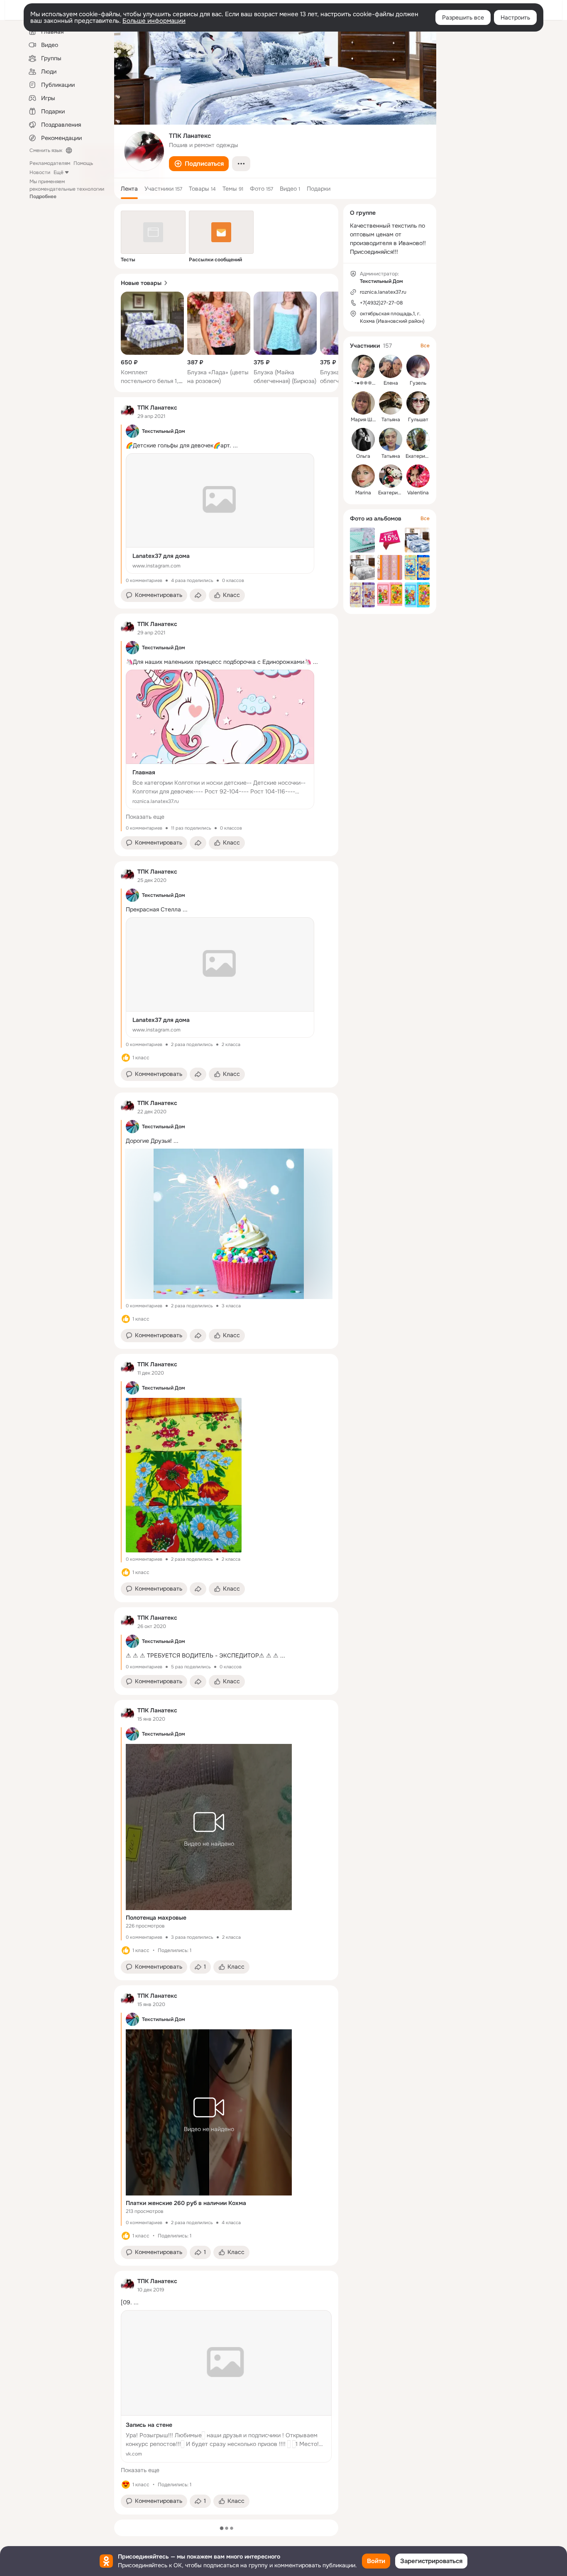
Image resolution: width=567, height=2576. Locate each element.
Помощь (83, 163)
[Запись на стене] (226, 2386)
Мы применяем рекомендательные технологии (67, 189)
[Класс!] (126, 1058)
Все (425, 346)
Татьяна (391, 420)
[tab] (129, 189)
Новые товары (141, 283)
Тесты (128, 260)
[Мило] (126, 2485)
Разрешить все (463, 17)
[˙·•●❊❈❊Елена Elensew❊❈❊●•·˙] (363, 366)
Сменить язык (46, 150)
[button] (199, 164)
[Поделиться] (198, 595)
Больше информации (154, 21)
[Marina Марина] (363, 476)
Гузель (418, 383)
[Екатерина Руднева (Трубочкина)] (418, 440)
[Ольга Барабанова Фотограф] (363, 440)
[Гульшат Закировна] (418, 403)
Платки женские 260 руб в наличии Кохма (186, 2203)
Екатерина (418, 456)
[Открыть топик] (226, 1653)
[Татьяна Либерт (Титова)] (391, 440)
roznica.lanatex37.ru (383, 292)
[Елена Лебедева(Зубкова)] (391, 366)
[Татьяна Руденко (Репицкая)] (391, 403)
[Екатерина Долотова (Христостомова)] (391, 476)
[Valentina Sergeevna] (418, 476)
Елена (391, 383)
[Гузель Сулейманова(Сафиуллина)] (418, 366)
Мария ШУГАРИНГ (373, 420)
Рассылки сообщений (215, 260)
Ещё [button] (59, 172)
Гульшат (418, 420)
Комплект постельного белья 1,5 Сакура (152, 381)
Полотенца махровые (156, 1918)
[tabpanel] (226, 1456)
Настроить (515, 17)
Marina (363, 493)
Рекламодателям (50, 163)
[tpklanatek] (127, 412)
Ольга (363, 456)
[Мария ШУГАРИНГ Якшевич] (363, 403)
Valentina (418, 493)
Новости (40, 172)
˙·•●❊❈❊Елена (369, 383)
